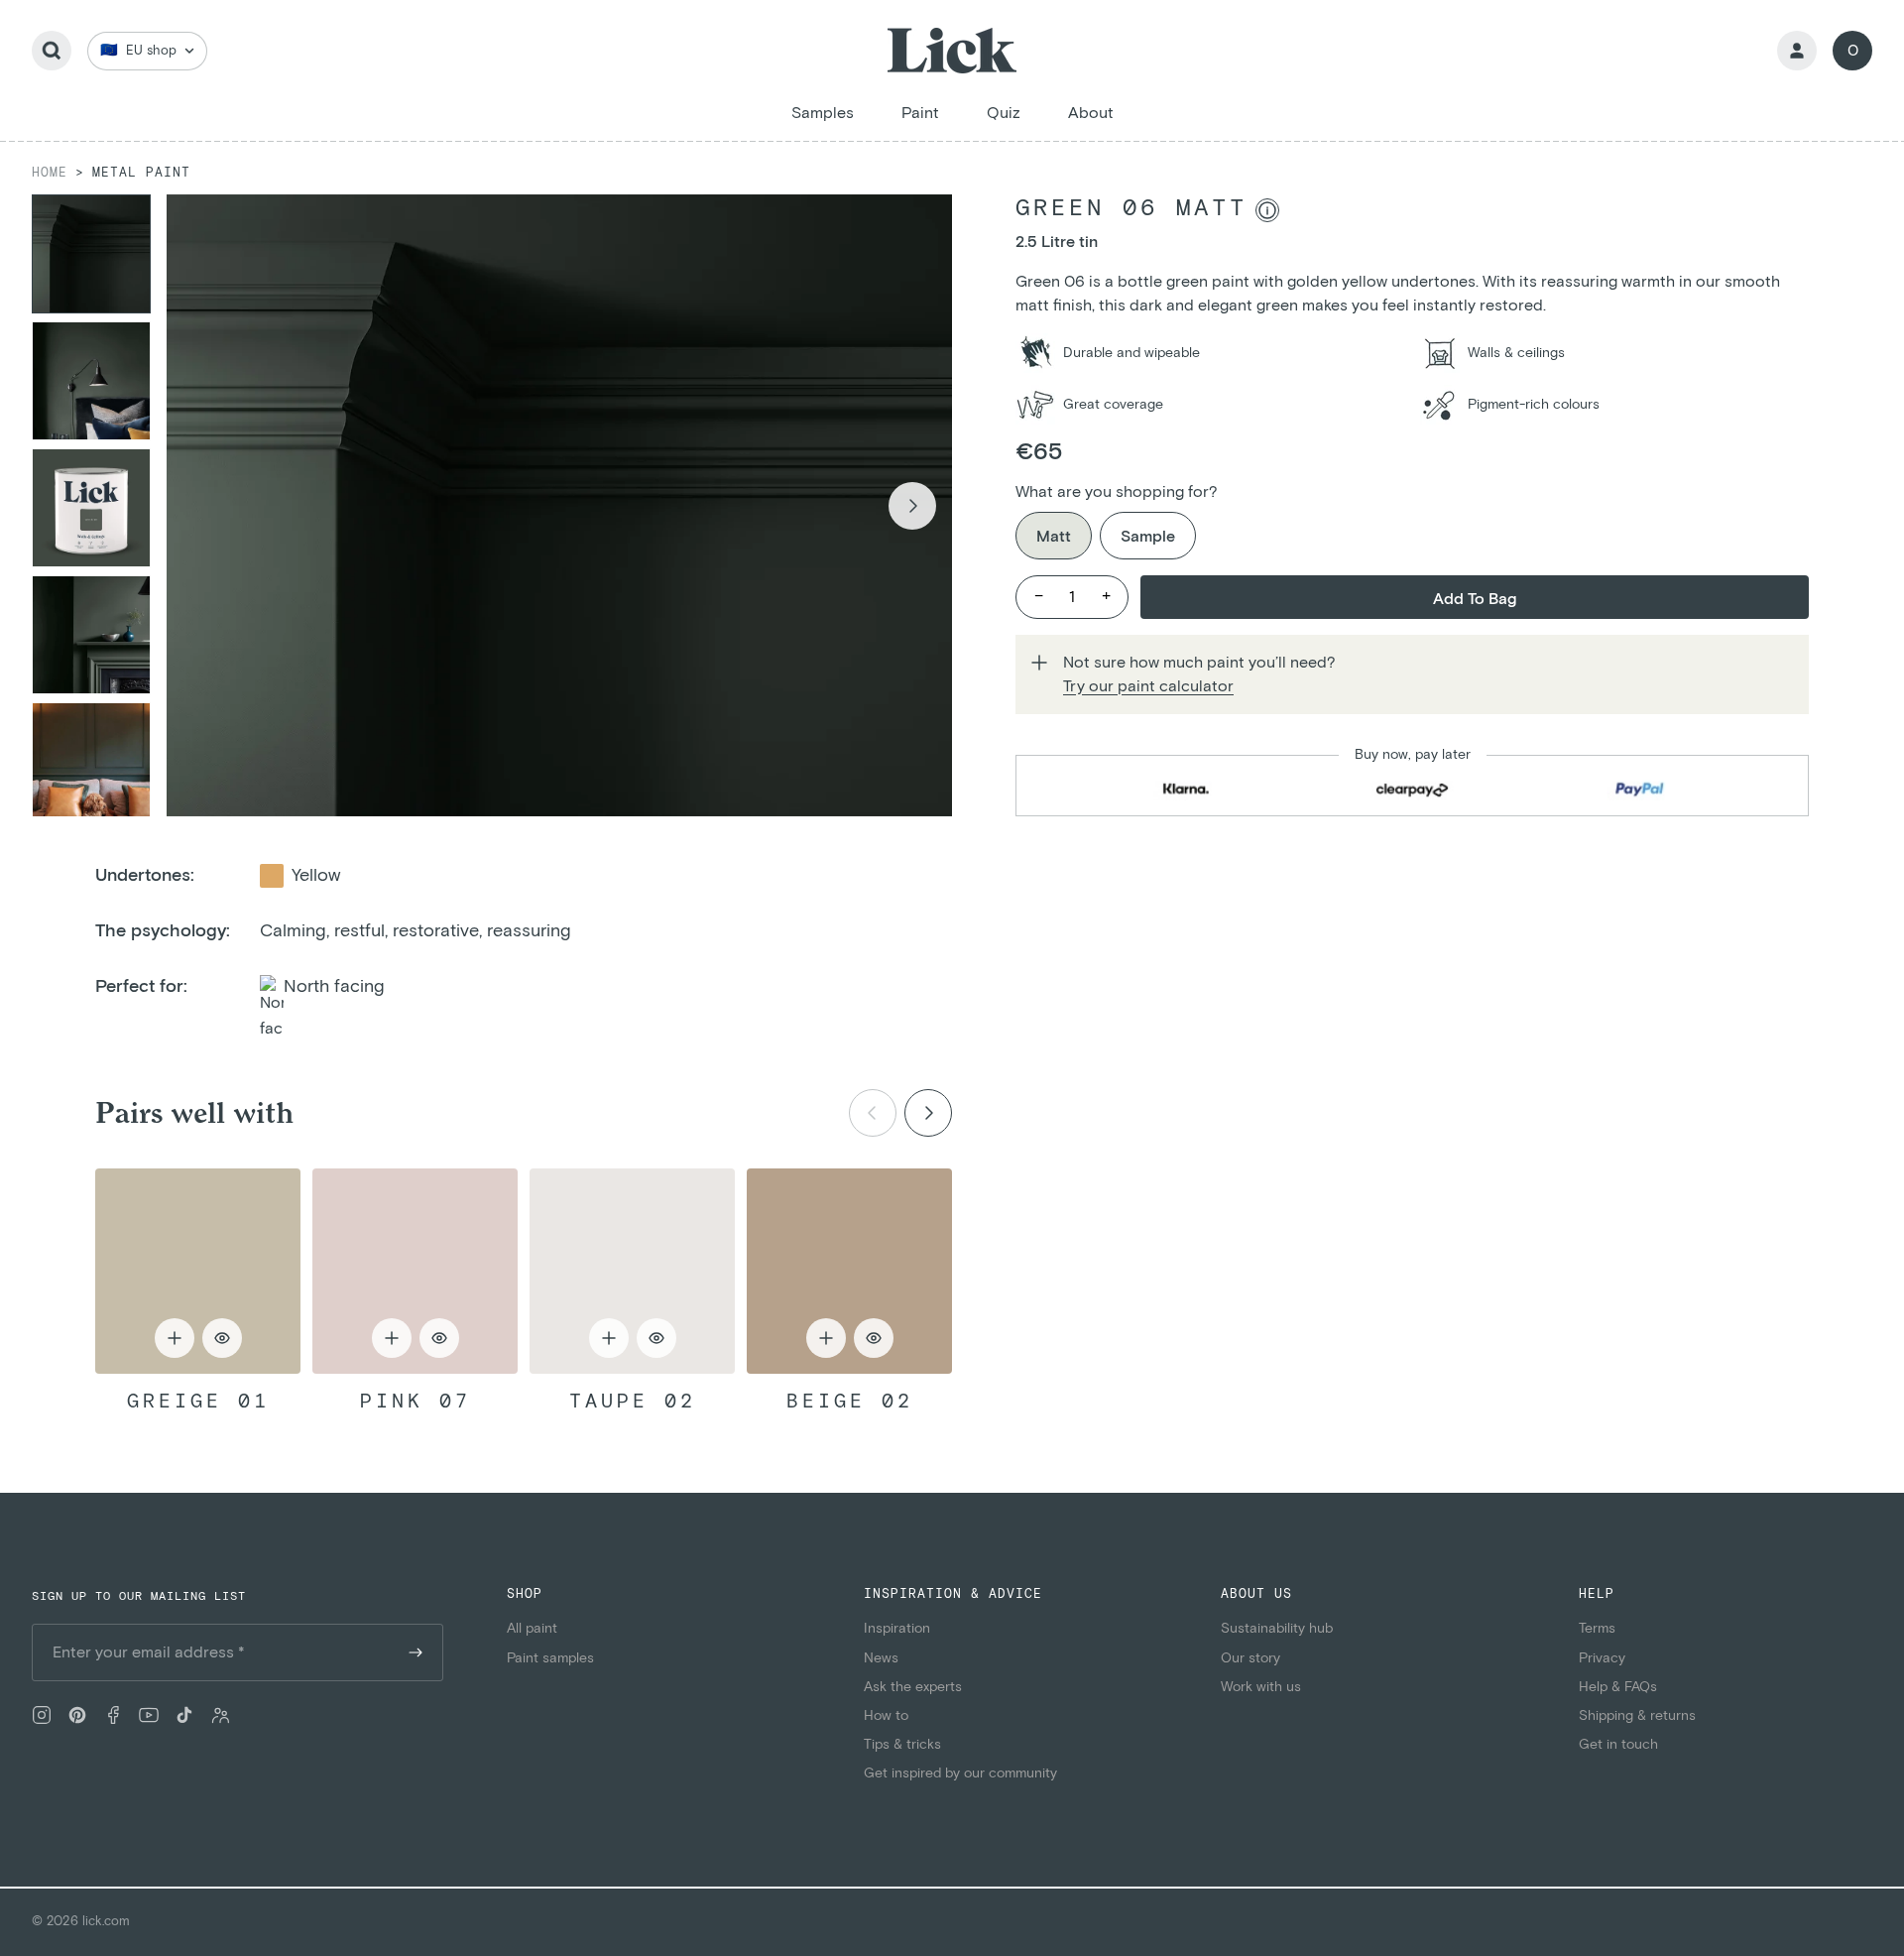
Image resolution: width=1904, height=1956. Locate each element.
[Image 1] (91, 254)
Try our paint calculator (1148, 686)
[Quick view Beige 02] (849, 1271)
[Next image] (912, 506)
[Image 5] (91, 762)
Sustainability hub (1277, 1629)
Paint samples (550, 1658)
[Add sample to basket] (175, 1338)
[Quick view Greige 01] (198, 1271)
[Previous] (873, 1113)
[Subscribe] (416, 1652)
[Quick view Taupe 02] (632, 1271)
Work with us (1261, 1687)
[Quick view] (222, 1338)
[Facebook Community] (220, 1715)
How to (886, 1716)
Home (50, 173)
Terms (1597, 1629)
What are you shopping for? (1117, 492)
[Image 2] (91, 381)
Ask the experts (913, 1687)
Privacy (1602, 1658)
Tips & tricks (902, 1745)
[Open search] (52, 51)
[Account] (1797, 51)
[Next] (928, 1113)
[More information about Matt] (1267, 210)
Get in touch (1618, 1745)
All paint (532, 1629)
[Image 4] (91, 635)
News (881, 1658)
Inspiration (897, 1629)
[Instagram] (42, 1715)
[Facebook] (113, 1715)
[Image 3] (91, 508)
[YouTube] (149, 1715)
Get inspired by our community (960, 1773)
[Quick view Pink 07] (415, 1271)
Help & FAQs (1618, 1687)
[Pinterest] (77, 1715)
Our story (1250, 1658)
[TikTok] (184, 1715)
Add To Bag (1475, 599)
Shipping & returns (1637, 1716)
